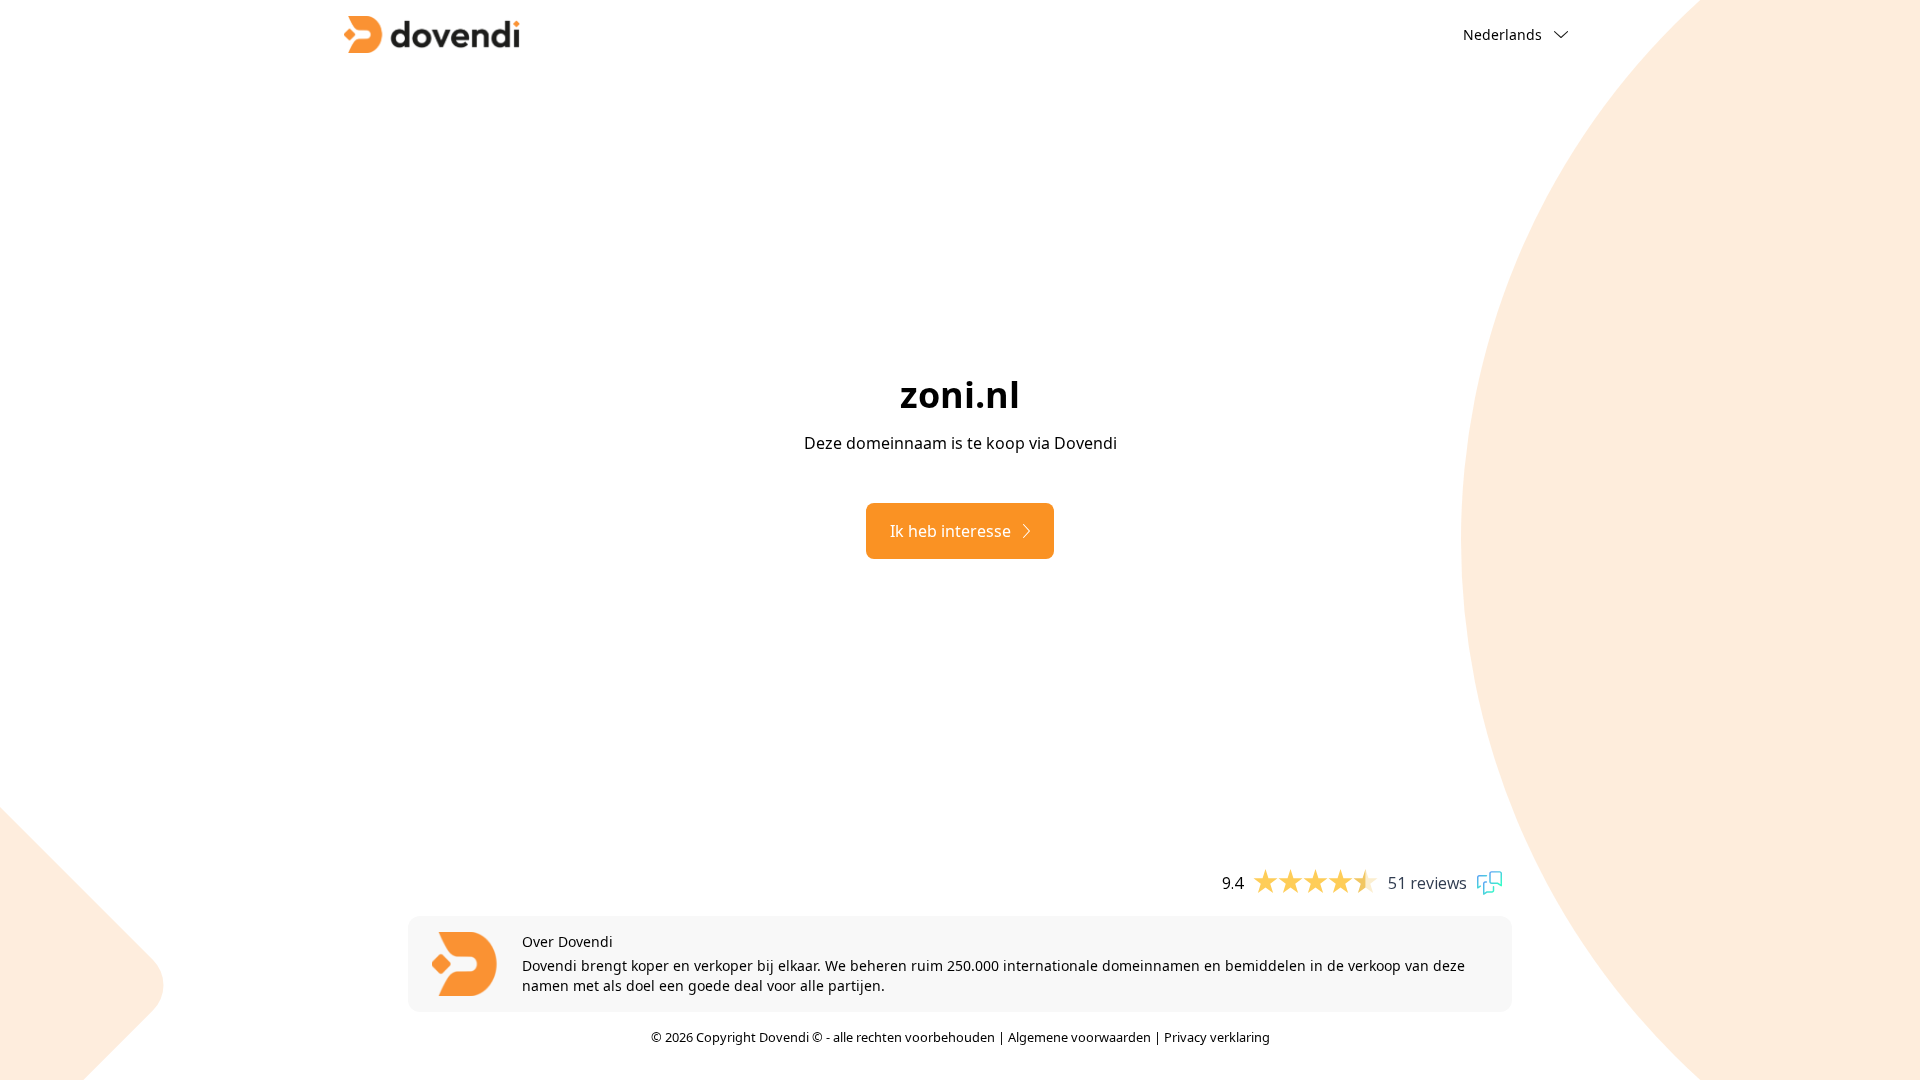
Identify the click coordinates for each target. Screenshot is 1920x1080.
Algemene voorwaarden (1079, 1037)
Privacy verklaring (1217, 1037)
